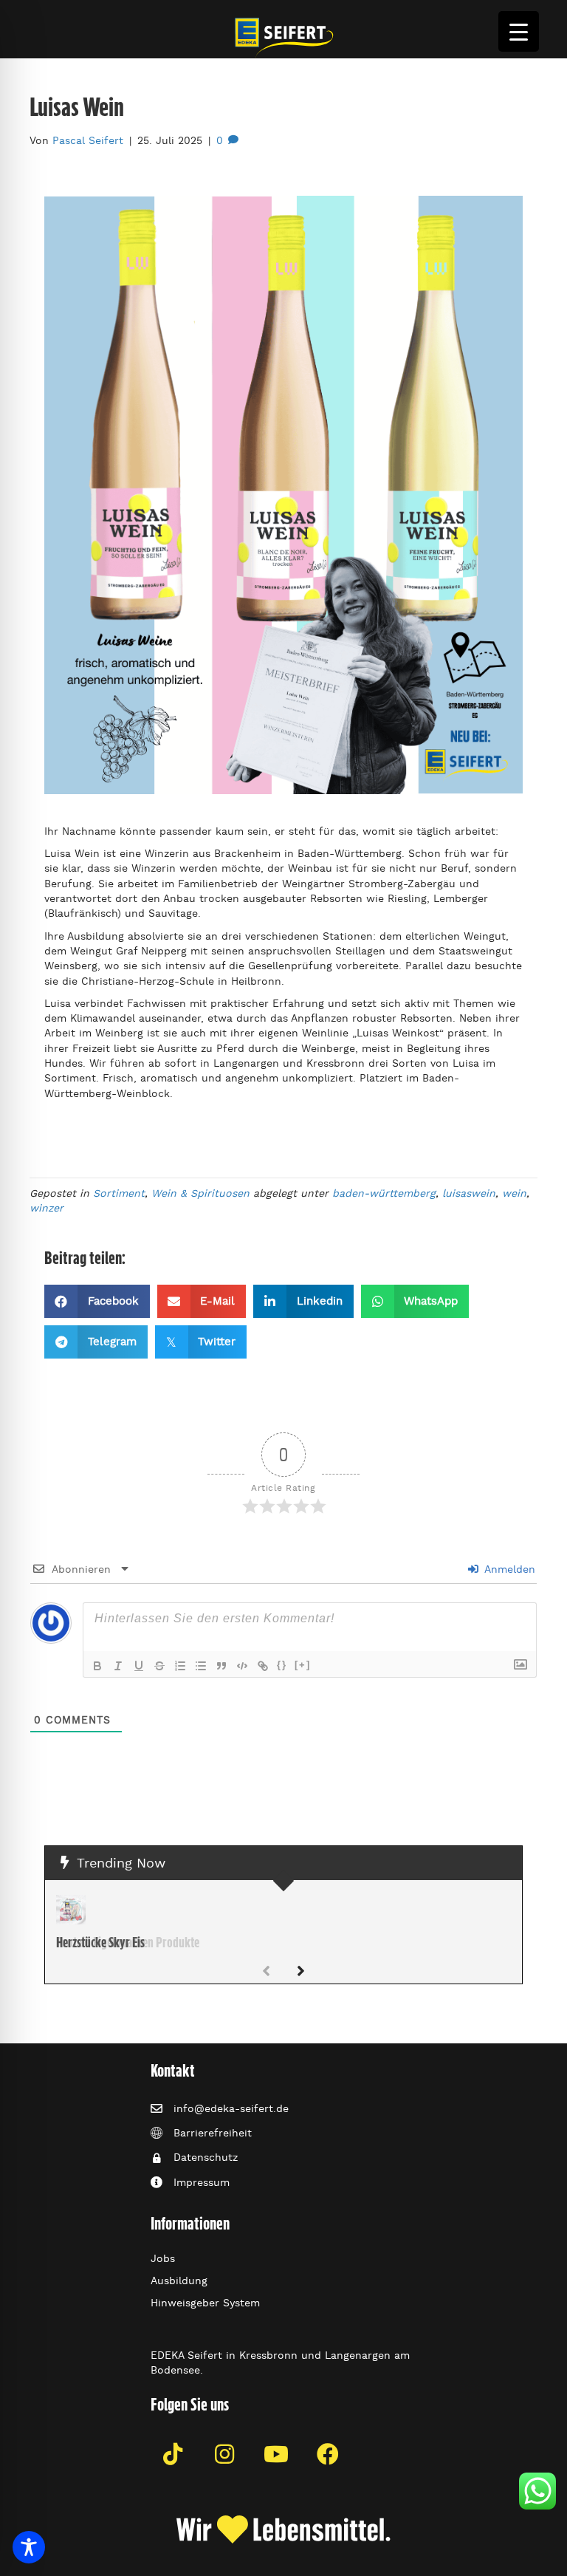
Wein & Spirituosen (200, 1193)
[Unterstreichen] (139, 1666)
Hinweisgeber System (205, 2303)
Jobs (163, 2258)
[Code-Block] (242, 1666)
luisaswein (469, 1193)
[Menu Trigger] (519, 31)
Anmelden (508, 1569)
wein (514, 1193)
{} (282, 1665)
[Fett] (97, 1666)
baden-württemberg (384, 1193)
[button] (301, 1972)
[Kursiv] (118, 1666)
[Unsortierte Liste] (201, 1666)
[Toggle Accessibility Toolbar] (29, 2547)
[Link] (263, 1666)
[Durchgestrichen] (159, 1666)
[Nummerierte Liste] (180, 1666)
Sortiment (119, 1193)
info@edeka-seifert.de (231, 2108)
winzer (47, 1208)
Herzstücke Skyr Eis (100, 1942)
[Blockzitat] (221, 1666)
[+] (303, 1665)
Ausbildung (179, 2281)
